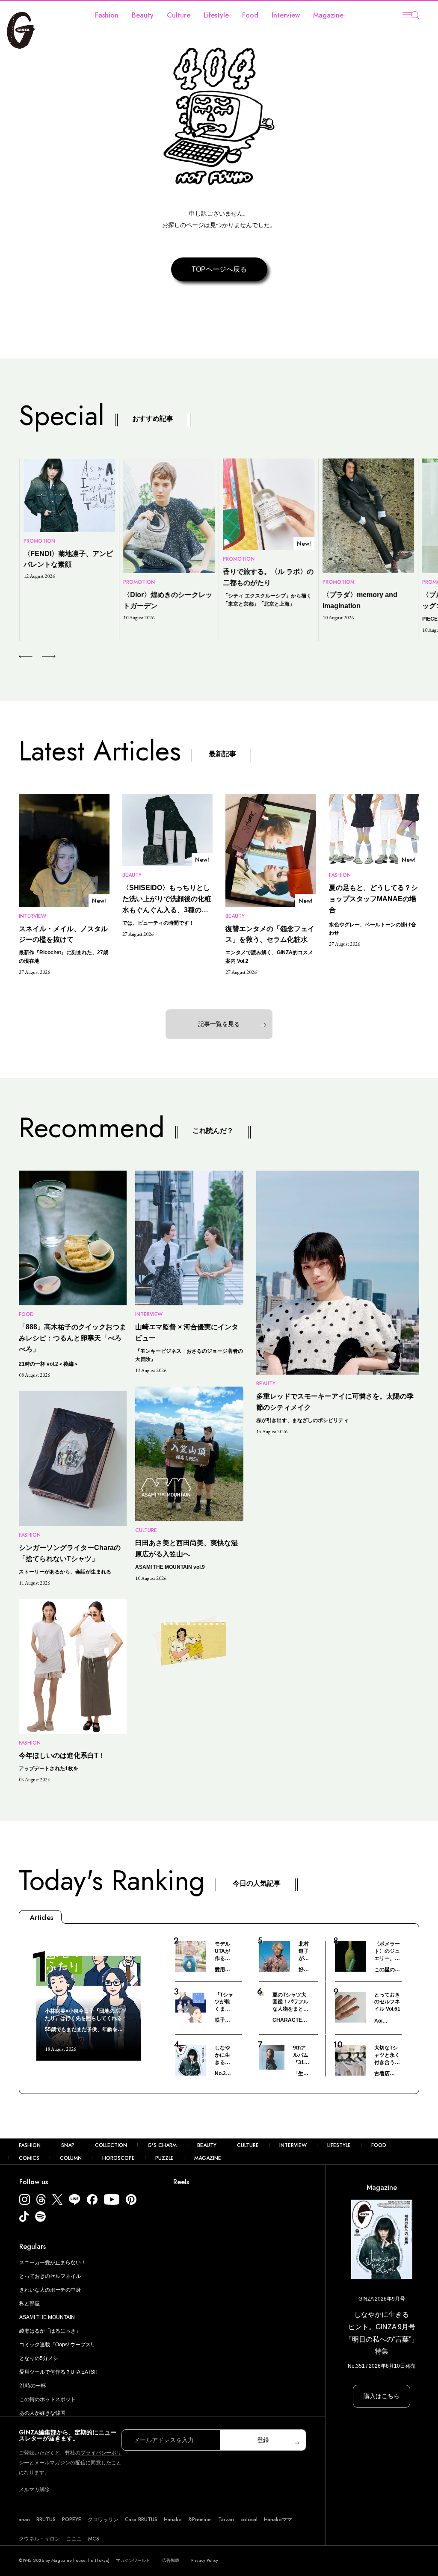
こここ (74, 2539)
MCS (94, 2539)
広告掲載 (171, 2560)
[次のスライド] (39, 657)
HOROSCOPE (118, 2158)
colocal (249, 2520)
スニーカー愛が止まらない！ (53, 2263)
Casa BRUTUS (141, 2520)
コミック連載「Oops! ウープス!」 (58, 2345)
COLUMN (71, 2158)
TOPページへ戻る (219, 269)
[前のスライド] (25, 657)
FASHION (30, 2145)
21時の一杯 (33, 2386)
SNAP (68, 2145)
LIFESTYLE (339, 2145)
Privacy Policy (205, 2560)
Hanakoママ (278, 2520)
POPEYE (72, 2520)
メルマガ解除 (34, 2490)
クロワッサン (103, 2520)
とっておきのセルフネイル (50, 2276)
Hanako (173, 2520)
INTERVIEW (293, 2145)
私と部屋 (30, 2304)
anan (24, 2520)
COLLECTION (111, 2145)
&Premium (200, 2520)
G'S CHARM (162, 2145)
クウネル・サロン (39, 2539)
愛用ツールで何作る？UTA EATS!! (58, 2372)
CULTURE (248, 2145)
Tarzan (226, 2520)
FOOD (379, 2145)
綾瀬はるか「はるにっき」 (50, 2331)
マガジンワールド (133, 2560)
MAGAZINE (208, 2158)
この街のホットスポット (47, 2399)
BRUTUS (46, 2520)
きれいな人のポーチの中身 (50, 2290)
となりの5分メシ (39, 2358)
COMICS (29, 2158)
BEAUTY (207, 2145)
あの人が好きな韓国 (42, 2413)
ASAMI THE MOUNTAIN (47, 2317)
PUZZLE (164, 2158)
